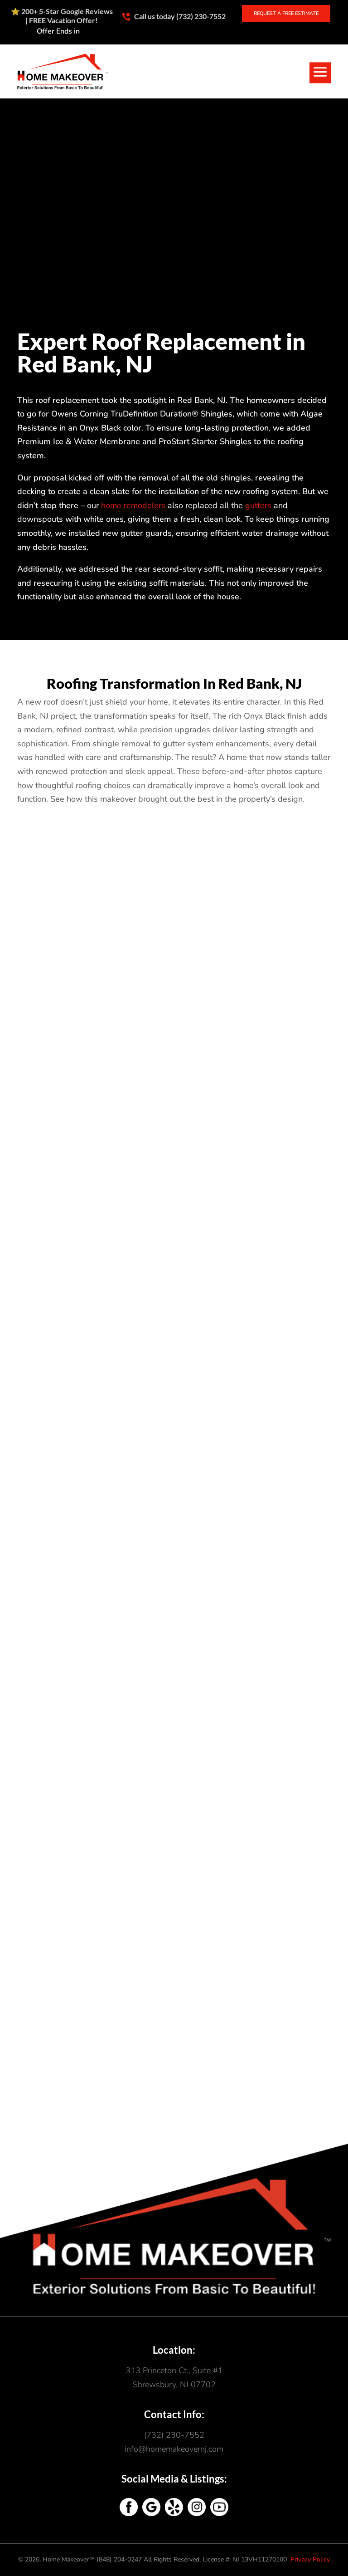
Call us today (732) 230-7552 (179, 16)
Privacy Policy (310, 2559)
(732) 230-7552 (174, 2435)
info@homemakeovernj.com (174, 2449)
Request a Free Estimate (286, 13)
